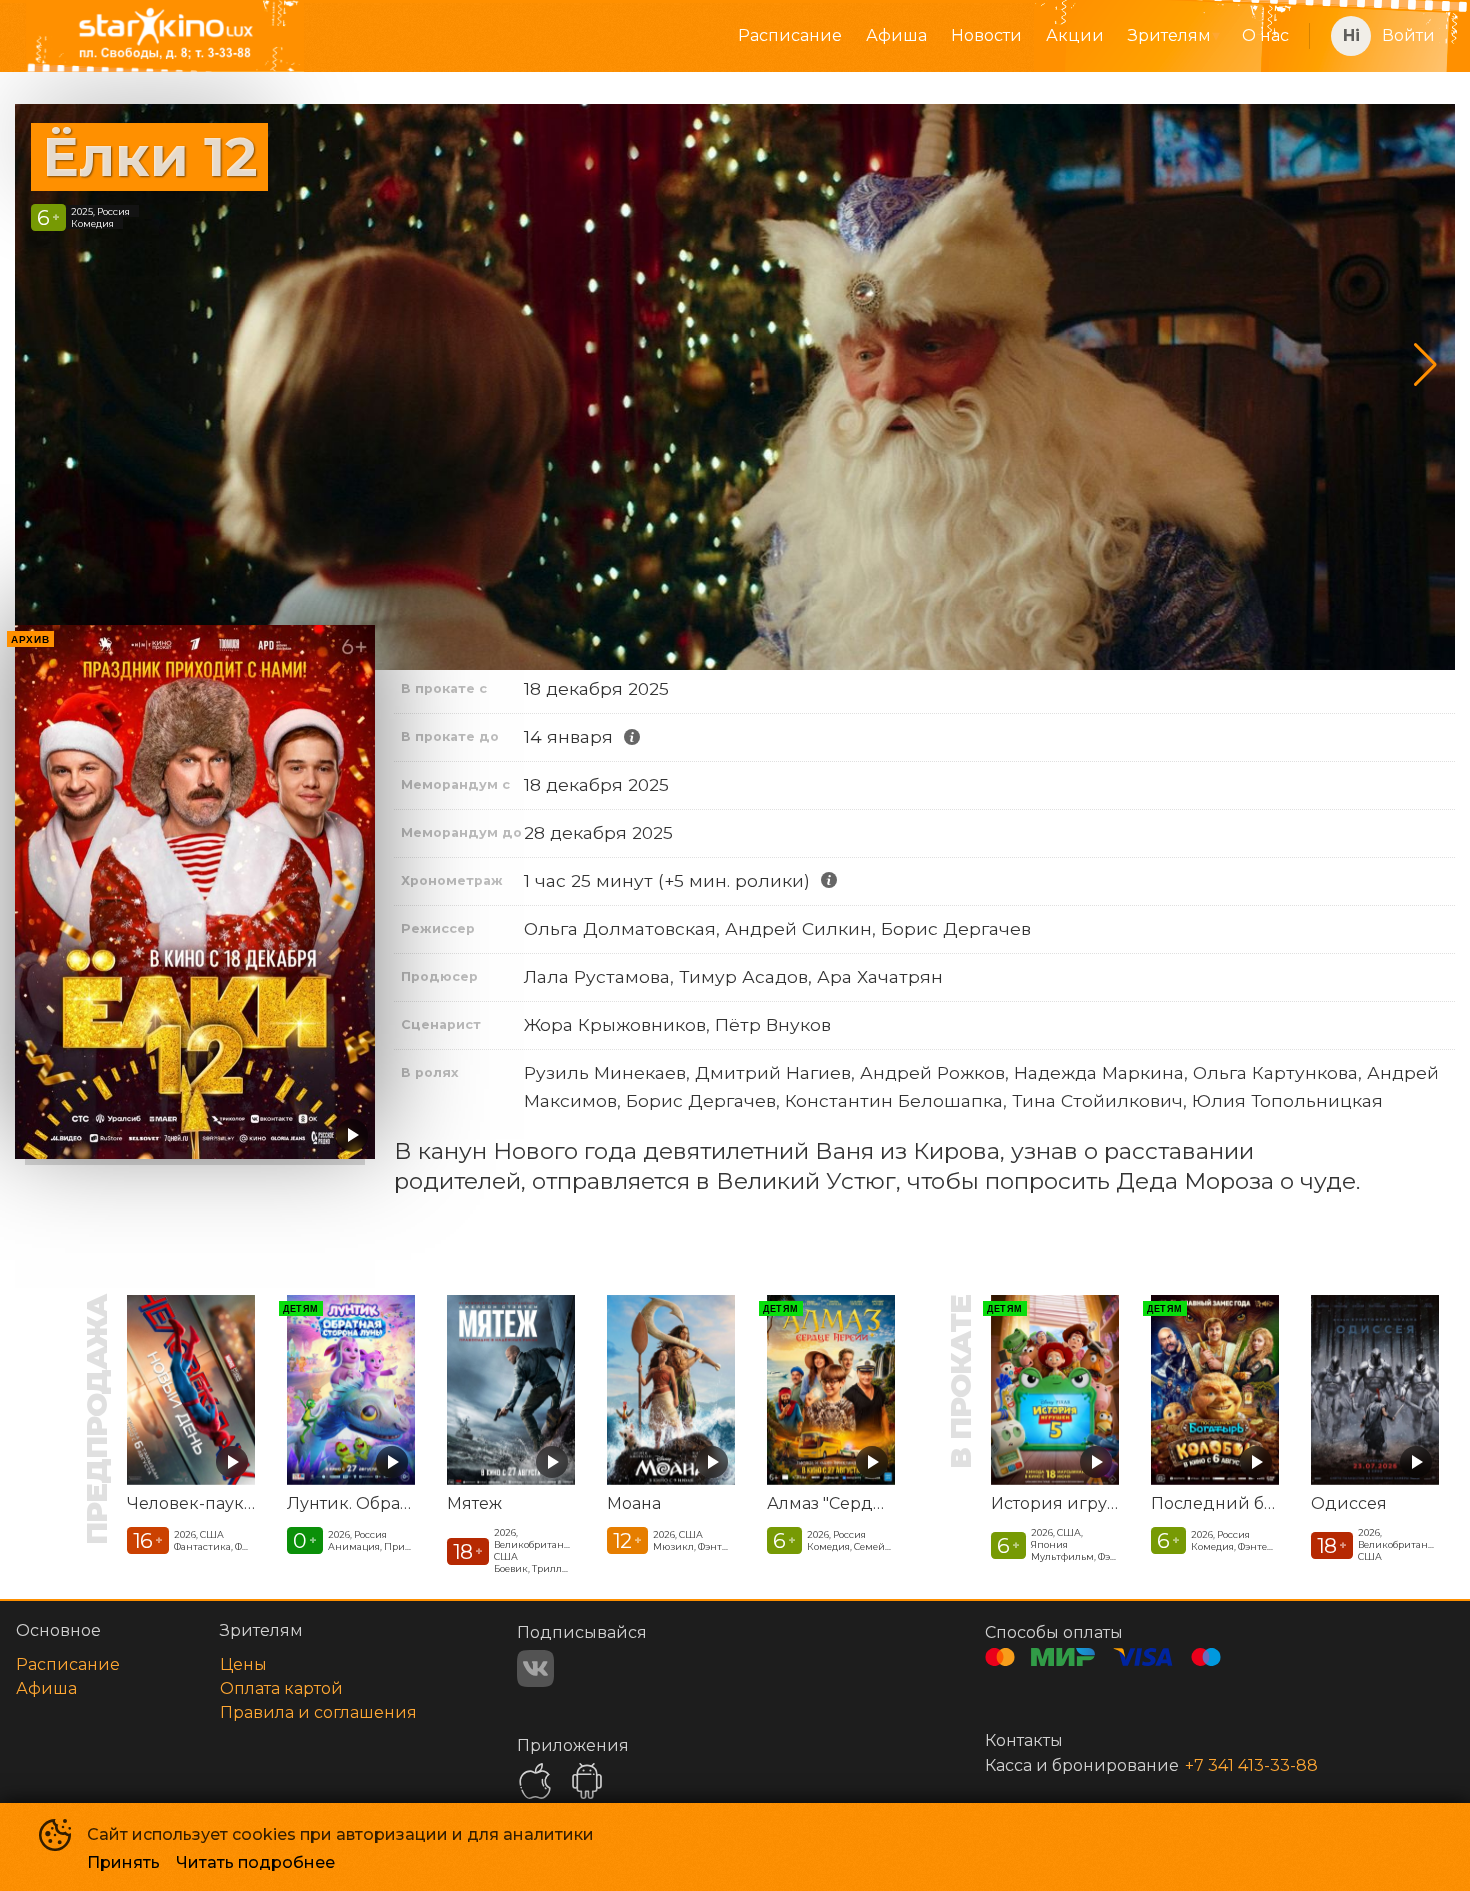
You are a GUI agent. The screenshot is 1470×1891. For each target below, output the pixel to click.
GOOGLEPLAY (587, 1781)
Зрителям (1169, 35)
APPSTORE (535, 1781)
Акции (1075, 35)
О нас (1265, 35)
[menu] (816, 36)
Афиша (896, 35)
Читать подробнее (255, 1862)
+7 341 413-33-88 (1251, 1765)
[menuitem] (790, 36)
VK (535, 1668)
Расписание (790, 35)
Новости (986, 35)
